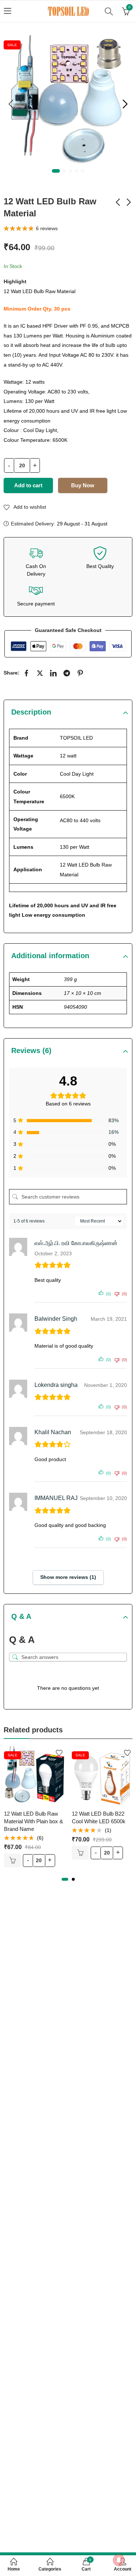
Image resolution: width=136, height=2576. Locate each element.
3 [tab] (70, 171)
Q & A (21, 1616)
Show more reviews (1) (68, 1577)
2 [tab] (64, 171)
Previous (11, 104)
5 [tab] (83, 171)
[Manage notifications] (119, 2560)
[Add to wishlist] (59, 1753)
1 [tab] (56, 171)
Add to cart (28, 485)
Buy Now (83, 485)
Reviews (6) (31, 1051)
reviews (47, 228)
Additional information (50, 956)
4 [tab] (77, 171)
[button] (65, 1879)
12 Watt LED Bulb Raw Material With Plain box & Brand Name (34, 1821)
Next (125, 104)
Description (31, 712)
